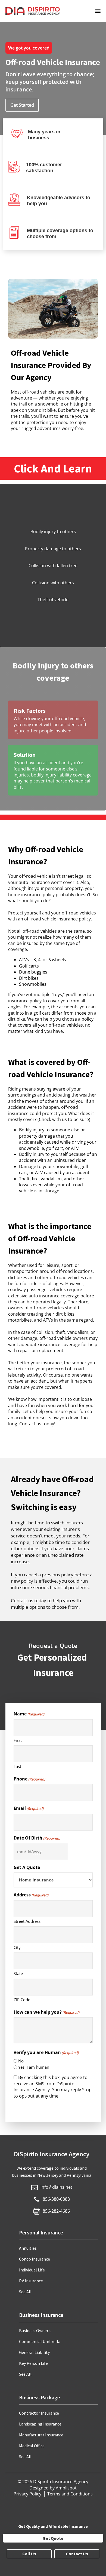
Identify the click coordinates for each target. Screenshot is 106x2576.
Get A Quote (27, 1867)
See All (25, 2292)
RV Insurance (31, 2281)
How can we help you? (46, 2012)
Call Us (29, 2554)
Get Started (22, 105)
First (18, 1740)
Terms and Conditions (70, 2494)
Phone (29, 1779)
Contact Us (77, 2554)
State (18, 1973)
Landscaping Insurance (40, 2424)
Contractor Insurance (39, 2413)
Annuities (28, 2248)
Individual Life (32, 2270)
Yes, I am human (34, 2067)
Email (29, 1808)
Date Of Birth (37, 1838)
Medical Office (32, 2446)
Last (17, 1766)
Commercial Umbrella (40, 2341)
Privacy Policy (27, 2494)
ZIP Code (22, 2000)
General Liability (34, 2352)
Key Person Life (33, 2363)
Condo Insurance (35, 2259)
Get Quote (53, 2538)
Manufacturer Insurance (41, 2435)
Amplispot (66, 2488)
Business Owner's (35, 2331)
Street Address (27, 1921)
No (21, 2061)
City (17, 1947)
